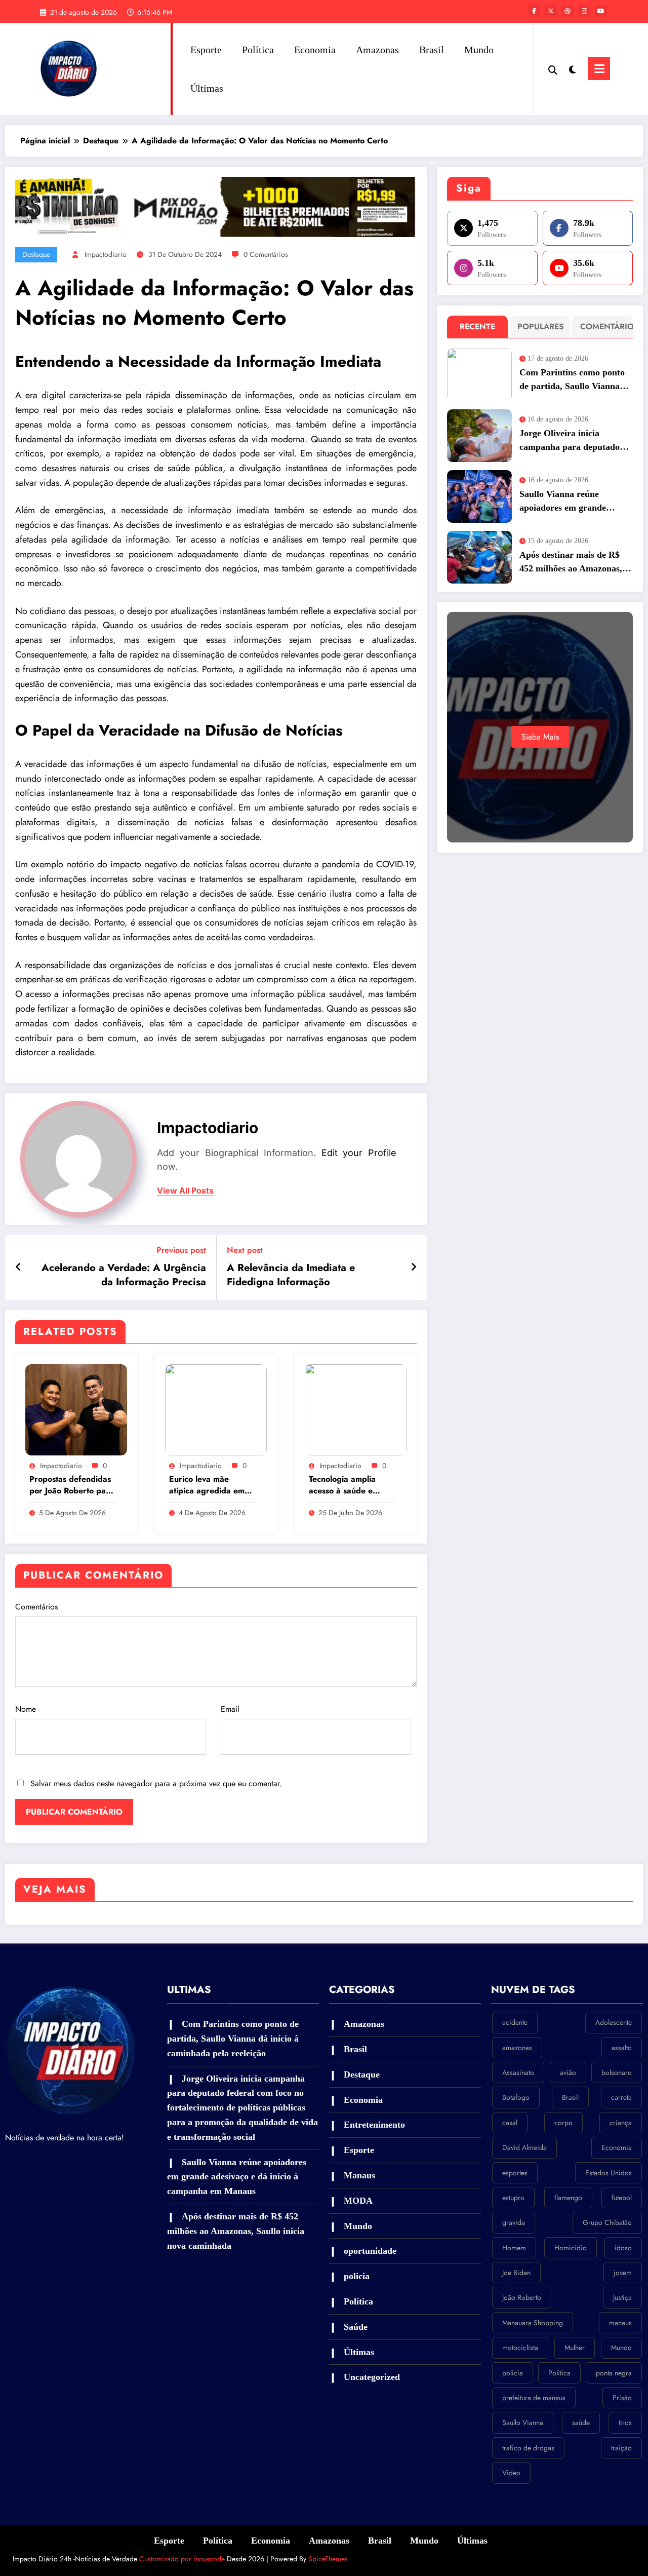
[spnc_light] (573, 68)
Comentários (36, 1607)
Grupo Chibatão (607, 2222)
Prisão (622, 2398)
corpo (563, 2123)
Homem (514, 2248)
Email (230, 1709)
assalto (622, 2048)
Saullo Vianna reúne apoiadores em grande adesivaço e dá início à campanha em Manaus (564, 502)
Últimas (207, 88)
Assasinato (518, 2072)
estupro (513, 2198)
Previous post (181, 1250)
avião (568, 2072)
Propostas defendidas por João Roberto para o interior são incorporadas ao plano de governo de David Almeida (72, 1485)
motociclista (520, 2348)
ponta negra (614, 2373)
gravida (514, 2222)
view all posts (185, 1191)
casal (510, 2123)
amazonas (517, 2048)
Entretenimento (374, 2125)
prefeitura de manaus (534, 2398)
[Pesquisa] (553, 69)
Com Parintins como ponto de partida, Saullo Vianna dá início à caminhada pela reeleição (572, 380)
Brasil (432, 50)
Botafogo (516, 2097)
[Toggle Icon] (599, 69)
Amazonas (377, 50)
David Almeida (524, 2147)
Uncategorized (372, 2377)
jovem (623, 2273)
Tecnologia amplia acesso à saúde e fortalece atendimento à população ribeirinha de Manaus (351, 1485)
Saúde (356, 2327)
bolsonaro (617, 2072)
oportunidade (370, 2251)
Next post (245, 1250)
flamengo (568, 2198)
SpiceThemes (328, 2559)
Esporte (206, 50)
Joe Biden (516, 2273)
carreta (621, 2097)
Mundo (479, 50)
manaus (620, 2323)
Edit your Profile (359, 1153)
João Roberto (522, 2297)
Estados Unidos (609, 2173)
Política (258, 50)
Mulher (575, 2348)
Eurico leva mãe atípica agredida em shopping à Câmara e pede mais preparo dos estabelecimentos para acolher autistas (209, 1485)
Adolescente (614, 2022)
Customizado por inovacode (181, 2559)
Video (511, 2473)
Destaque (36, 254)
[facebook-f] (534, 11)
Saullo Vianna (523, 2423)
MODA (358, 2201)
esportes (515, 2173)
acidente (515, 2022)
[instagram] (584, 11)
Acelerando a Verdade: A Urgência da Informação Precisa (124, 1275)
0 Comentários (266, 254)
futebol (622, 2198)
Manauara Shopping (533, 2323)
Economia (315, 50)
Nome (26, 1709)
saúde (581, 2423)
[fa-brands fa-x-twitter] (551, 11)
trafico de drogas (528, 2448)
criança (621, 2123)
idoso (623, 2248)
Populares (541, 326)
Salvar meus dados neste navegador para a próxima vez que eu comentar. (156, 1783)
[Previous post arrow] (18, 1267)
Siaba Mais (540, 737)
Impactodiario (106, 254)
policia (357, 2276)
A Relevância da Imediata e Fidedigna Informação (291, 1275)
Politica (559, 2373)
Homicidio (571, 2248)
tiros (625, 2423)
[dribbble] (568, 11)
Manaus (359, 2175)
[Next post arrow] (414, 1267)
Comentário (605, 326)
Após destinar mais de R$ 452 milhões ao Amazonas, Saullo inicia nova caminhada (571, 563)
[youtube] (601, 11)
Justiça (622, 2297)
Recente (477, 326)
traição (621, 2448)
